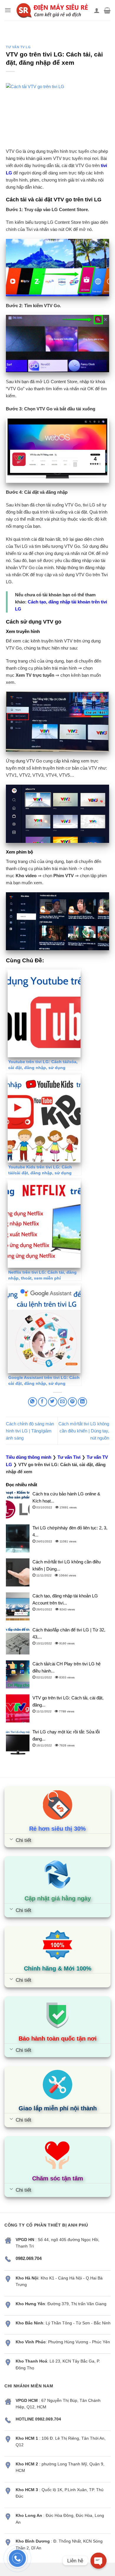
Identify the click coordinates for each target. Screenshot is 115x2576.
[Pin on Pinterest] (72, 1402)
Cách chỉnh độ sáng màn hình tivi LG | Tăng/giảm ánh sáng (30, 1431)
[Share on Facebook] (43, 1402)
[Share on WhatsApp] (33, 1402)
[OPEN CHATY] (98, 2561)
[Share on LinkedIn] (82, 1402)
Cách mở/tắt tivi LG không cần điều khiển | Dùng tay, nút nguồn (84, 1431)
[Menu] (8, 10)
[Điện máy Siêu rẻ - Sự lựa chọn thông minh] (52, 10)
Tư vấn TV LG (18, 47)
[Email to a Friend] (62, 1402)
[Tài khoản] (97, 10)
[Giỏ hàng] (107, 10)
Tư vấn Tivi (69, 1457)
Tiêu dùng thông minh (29, 1457)
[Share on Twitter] (53, 1402)
